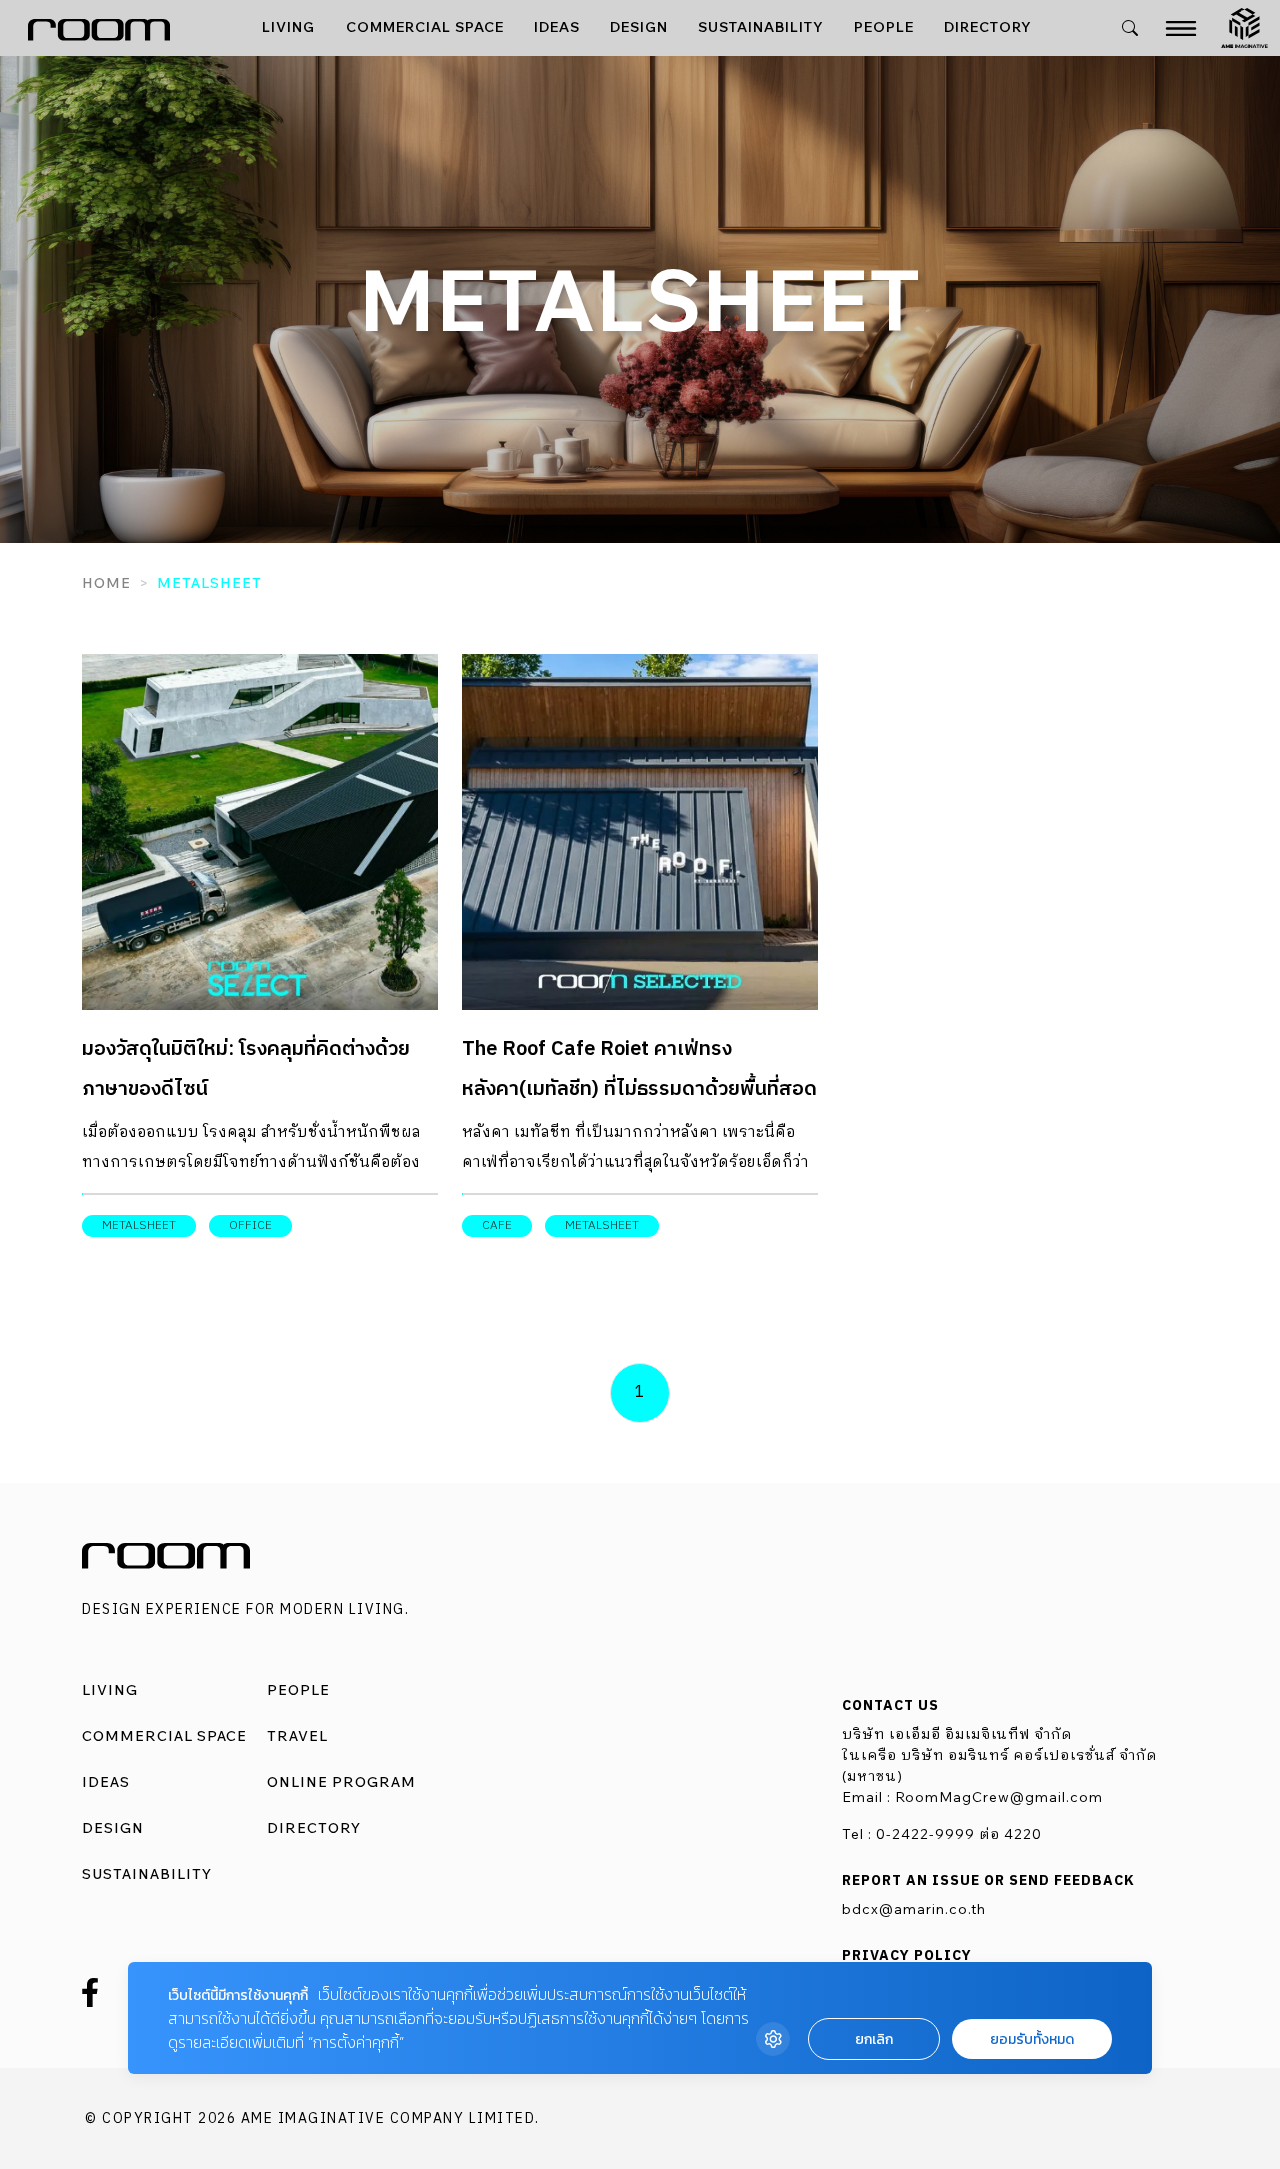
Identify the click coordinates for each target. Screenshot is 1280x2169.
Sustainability (761, 27)
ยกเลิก (874, 2039)
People (884, 27)
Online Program (341, 1782)
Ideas (557, 27)
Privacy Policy (907, 1956)
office (250, 1225)
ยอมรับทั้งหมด (1032, 2039)
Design (639, 27)
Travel (297, 1736)
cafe (497, 1225)
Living (288, 27)
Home (106, 583)
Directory (988, 27)
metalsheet (139, 1225)
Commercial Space (425, 27)
